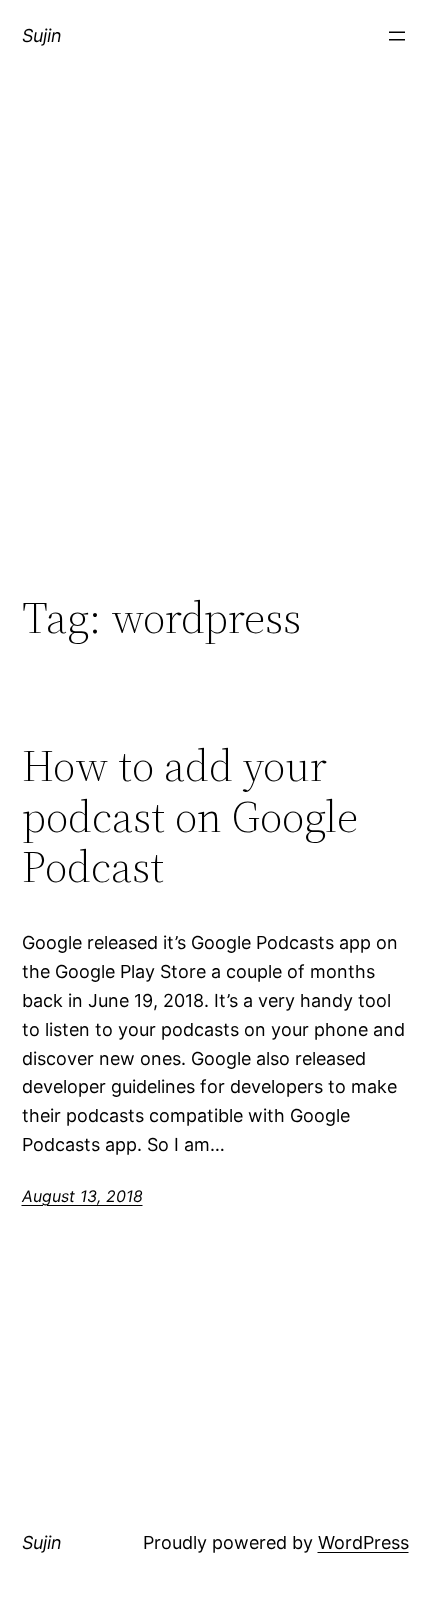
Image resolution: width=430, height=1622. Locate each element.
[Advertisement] (215, 353)
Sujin (42, 35)
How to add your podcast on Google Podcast (190, 817)
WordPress (363, 1542)
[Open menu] (397, 36)
